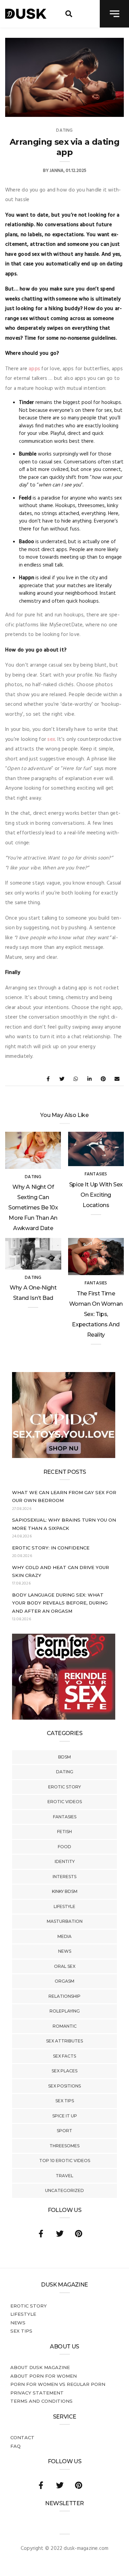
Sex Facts (64, 2056)
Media (64, 1936)
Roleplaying (65, 2011)
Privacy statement (37, 2393)
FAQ (15, 2446)
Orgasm (64, 1981)
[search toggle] (69, 14)
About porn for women (44, 2376)
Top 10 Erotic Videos (65, 2161)
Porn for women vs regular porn (58, 2384)
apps (34, 369)
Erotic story (64, 1787)
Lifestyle (64, 1906)
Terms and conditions (41, 2401)
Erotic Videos (65, 1802)
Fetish (64, 1832)
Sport (64, 2131)
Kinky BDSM (65, 1891)
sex (51, 739)
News (65, 1951)
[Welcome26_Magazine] (64, 1718)
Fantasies (65, 1817)
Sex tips (65, 2101)
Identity (65, 1861)
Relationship (64, 1996)
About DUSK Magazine (40, 2367)
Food (64, 1847)
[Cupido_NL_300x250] (64, 1457)
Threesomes (64, 2146)
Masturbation (65, 1921)
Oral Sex (65, 1966)
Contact (22, 2437)
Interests (64, 1877)
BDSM (64, 1757)
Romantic (65, 2026)
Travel (64, 2176)
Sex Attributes (64, 2041)
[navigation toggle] (114, 14)
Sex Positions (64, 2086)
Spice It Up (65, 2116)
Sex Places (64, 2071)
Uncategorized (64, 2190)
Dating (65, 1772)
